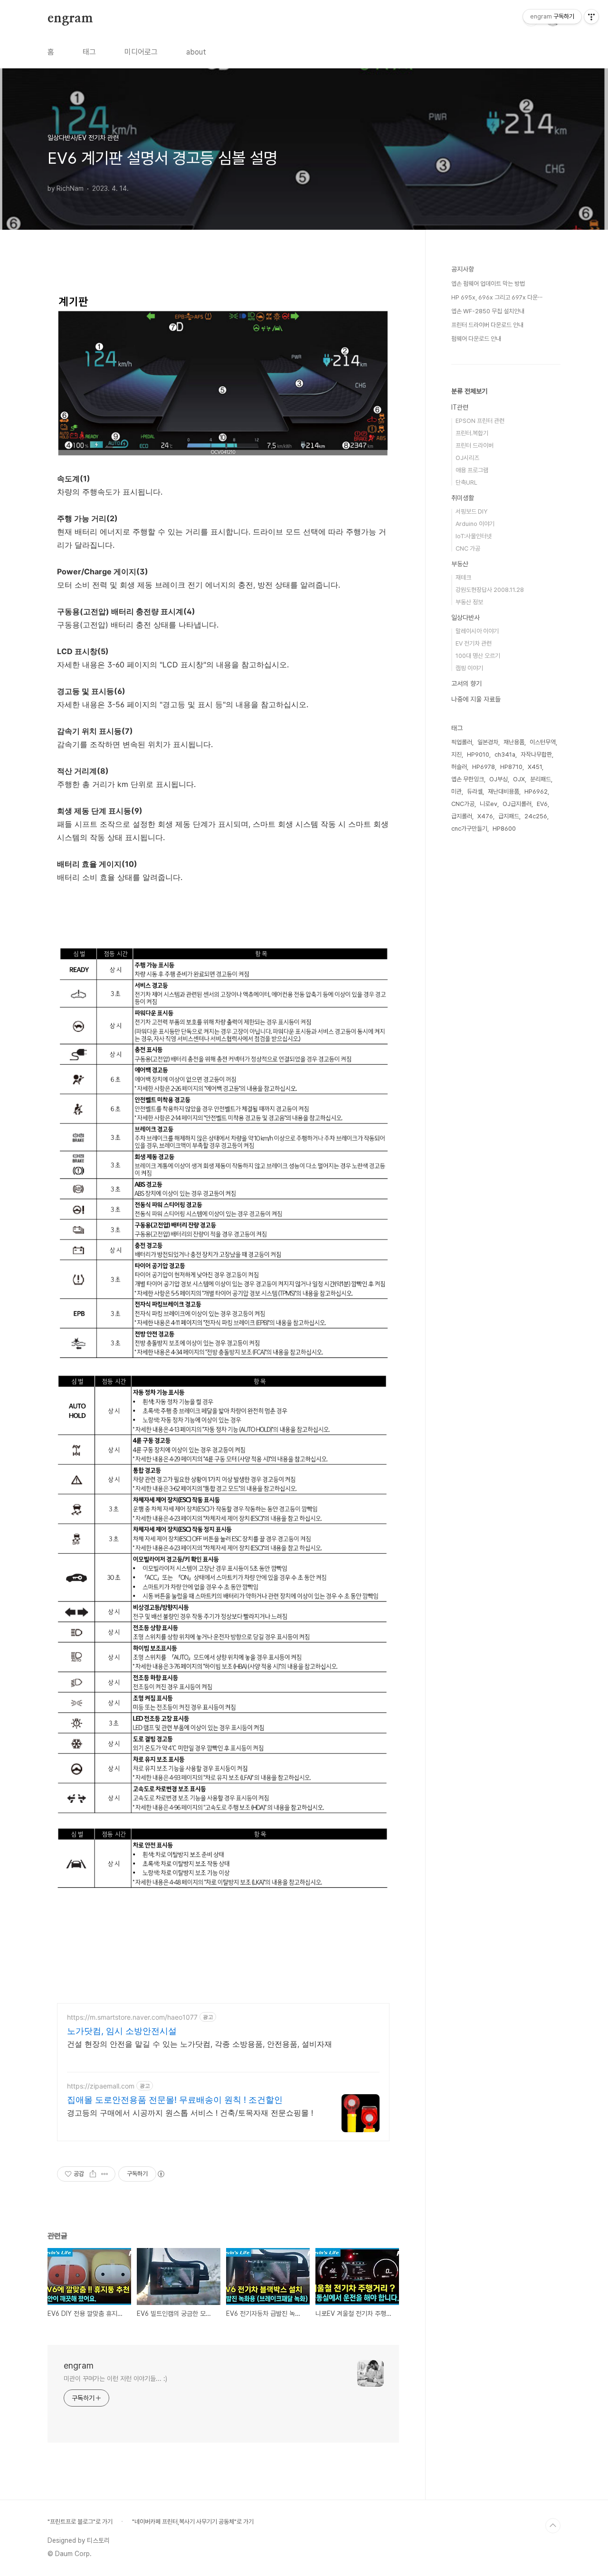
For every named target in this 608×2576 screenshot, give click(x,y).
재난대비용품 (503, 792)
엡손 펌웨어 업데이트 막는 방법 (488, 284)
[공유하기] (93, 2174)
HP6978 (484, 767)
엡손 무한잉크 (468, 779)
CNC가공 (463, 804)
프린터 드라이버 (475, 445)
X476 (485, 816)
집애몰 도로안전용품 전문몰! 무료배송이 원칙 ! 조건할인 (175, 2100)
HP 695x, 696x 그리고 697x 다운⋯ (497, 297)
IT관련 (460, 407)
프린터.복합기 (472, 433)
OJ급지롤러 (517, 804)
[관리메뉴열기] (591, 17)
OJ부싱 (499, 779)
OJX (519, 779)
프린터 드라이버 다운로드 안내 (487, 325)
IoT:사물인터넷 (474, 536)
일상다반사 (465, 618)
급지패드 (509, 816)
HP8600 (504, 829)
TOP (553, 2526)
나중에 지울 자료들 (476, 699)
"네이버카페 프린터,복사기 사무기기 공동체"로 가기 (193, 2522)
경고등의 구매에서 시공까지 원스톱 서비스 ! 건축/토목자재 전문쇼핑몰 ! (190, 2113)
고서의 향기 (466, 684)
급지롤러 (462, 816)
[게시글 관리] (105, 2174)
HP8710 (511, 767)
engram (70, 19)
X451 (535, 767)
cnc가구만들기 (469, 829)
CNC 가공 (468, 548)
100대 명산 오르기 (478, 656)
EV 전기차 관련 (474, 643)
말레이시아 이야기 (477, 631)
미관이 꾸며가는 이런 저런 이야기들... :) (115, 2379)
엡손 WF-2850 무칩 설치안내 (488, 311)
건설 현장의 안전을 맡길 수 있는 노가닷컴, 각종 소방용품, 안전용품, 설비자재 (199, 2044)
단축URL (466, 482)
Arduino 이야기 (475, 524)
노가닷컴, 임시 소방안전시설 (122, 2031)
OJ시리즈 (467, 458)
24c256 (536, 816)
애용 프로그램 (472, 470)
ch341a (505, 754)
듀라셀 (475, 792)
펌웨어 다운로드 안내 (476, 339)
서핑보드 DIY (471, 511)
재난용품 (514, 742)
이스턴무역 (543, 742)
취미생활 (463, 498)
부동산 (460, 564)
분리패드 (541, 779)
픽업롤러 (462, 742)
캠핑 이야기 (469, 668)
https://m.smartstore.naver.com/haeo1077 (132, 2017)
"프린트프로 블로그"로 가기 (80, 2522)
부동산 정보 (469, 602)
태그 (89, 52)
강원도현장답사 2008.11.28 (490, 590)
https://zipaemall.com (101, 2086)
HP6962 (536, 792)
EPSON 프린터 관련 (480, 421)
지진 (456, 754)
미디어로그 (141, 52)
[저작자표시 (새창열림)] (161, 2174)
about (196, 52)
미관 (456, 792)
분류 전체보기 (469, 391)
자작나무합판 (536, 754)
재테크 (463, 577)
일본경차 (488, 742)
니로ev (489, 804)
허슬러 (459, 767)
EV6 (542, 804)
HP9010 (478, 754)
